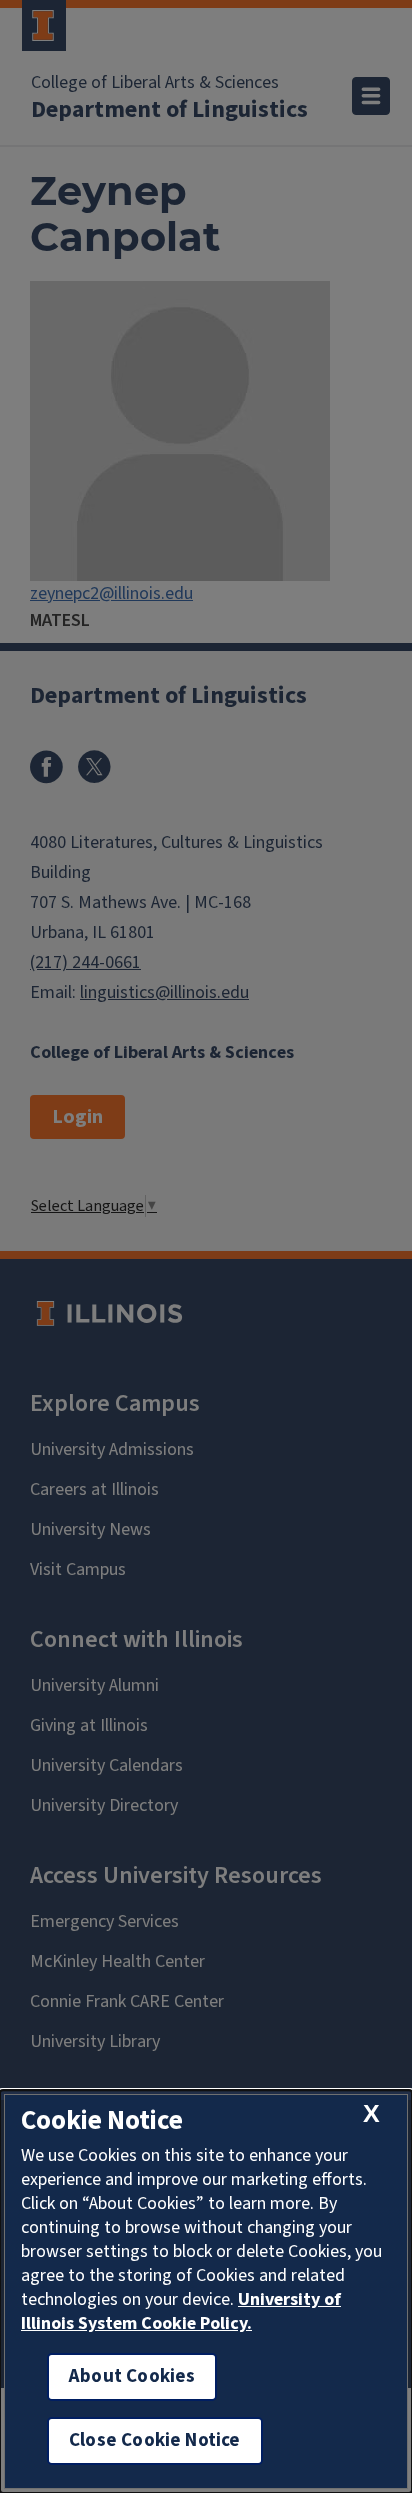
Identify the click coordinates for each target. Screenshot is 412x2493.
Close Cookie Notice (155, 2440)
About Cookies (132, 2376)
